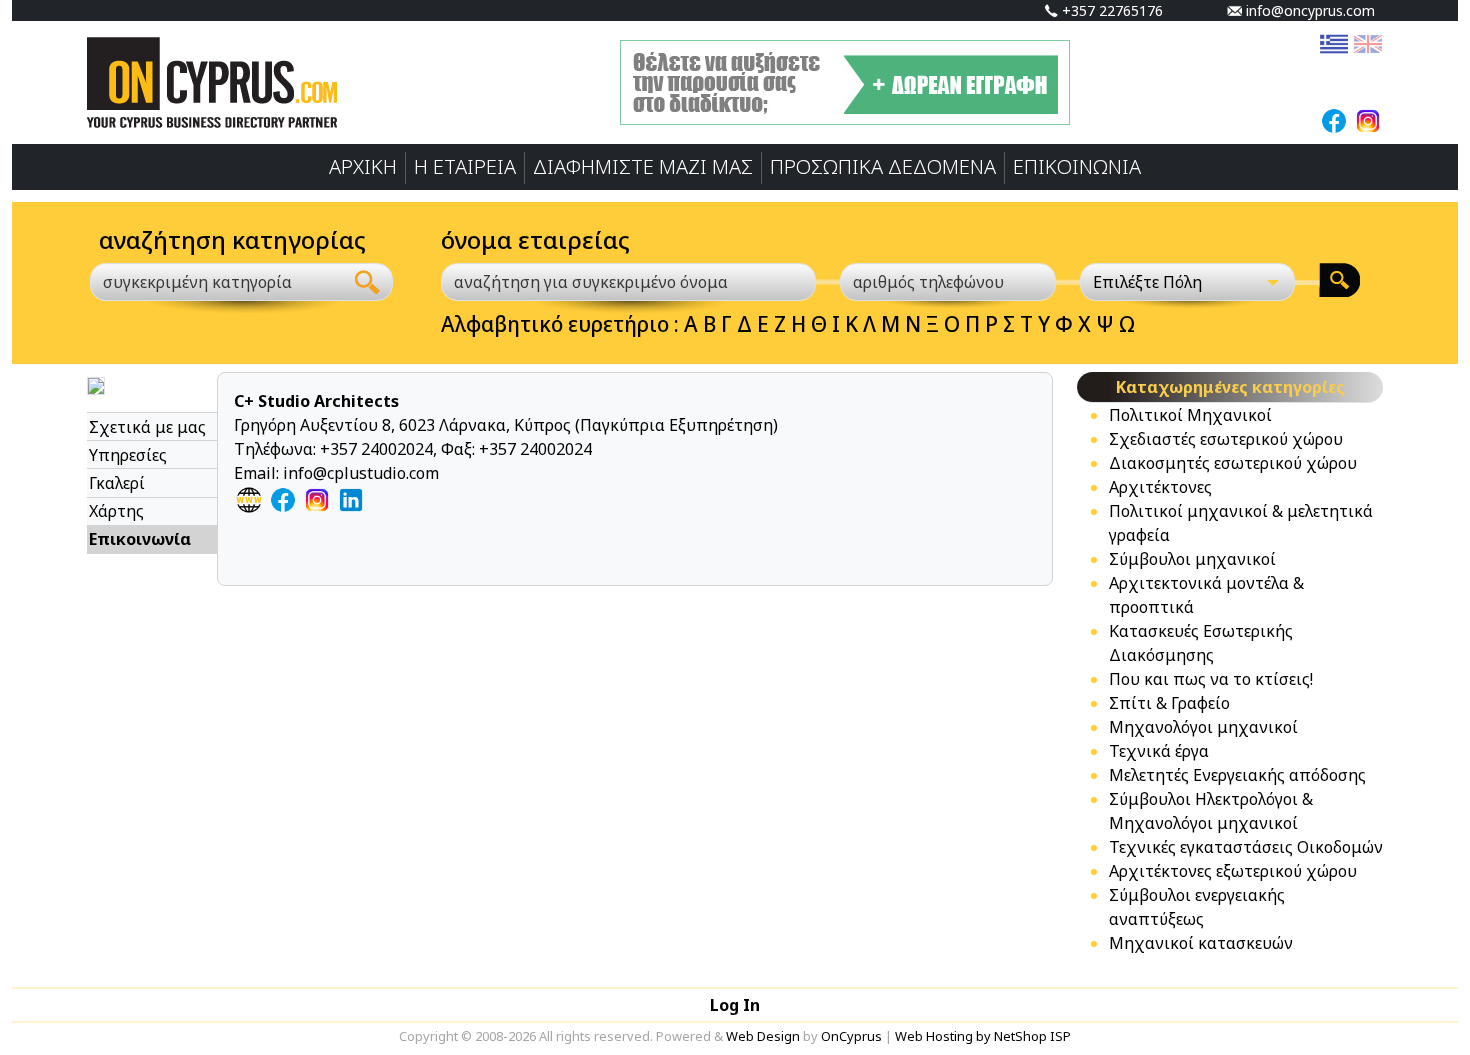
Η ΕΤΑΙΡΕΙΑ (465, 166)
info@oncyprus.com (1308, 10)
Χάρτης (116, 511)
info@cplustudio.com (361, 473)
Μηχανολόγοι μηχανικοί (1203, 727)
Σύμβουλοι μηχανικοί (1192, 559)
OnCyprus (851, 1036)
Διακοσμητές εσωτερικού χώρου (1233, 463)
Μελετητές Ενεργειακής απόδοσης (1237, 775)
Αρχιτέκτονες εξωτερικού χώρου (1233, 871)
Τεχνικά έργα (1159, 751)
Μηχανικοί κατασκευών (1201, 943)
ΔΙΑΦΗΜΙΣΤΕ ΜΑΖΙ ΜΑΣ (643, 166)
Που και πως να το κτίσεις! (1211, 679)
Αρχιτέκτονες (1160, 487)
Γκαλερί (117, 483)
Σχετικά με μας (147, 427)
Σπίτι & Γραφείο (1169, 703)
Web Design (763, 1036)
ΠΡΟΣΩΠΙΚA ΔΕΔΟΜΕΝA (883, 166)
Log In (735, 1005)
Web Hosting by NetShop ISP (983, 1036)
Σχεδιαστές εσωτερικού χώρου (1226, 439)
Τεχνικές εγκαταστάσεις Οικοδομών (1246, 847)
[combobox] (216, 282)
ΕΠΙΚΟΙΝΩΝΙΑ (1077, 166)
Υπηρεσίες (128, 455)
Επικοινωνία (140, 539)
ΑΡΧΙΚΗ (363, 166)
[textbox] (205, 282)
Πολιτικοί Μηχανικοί (1190, 415)
